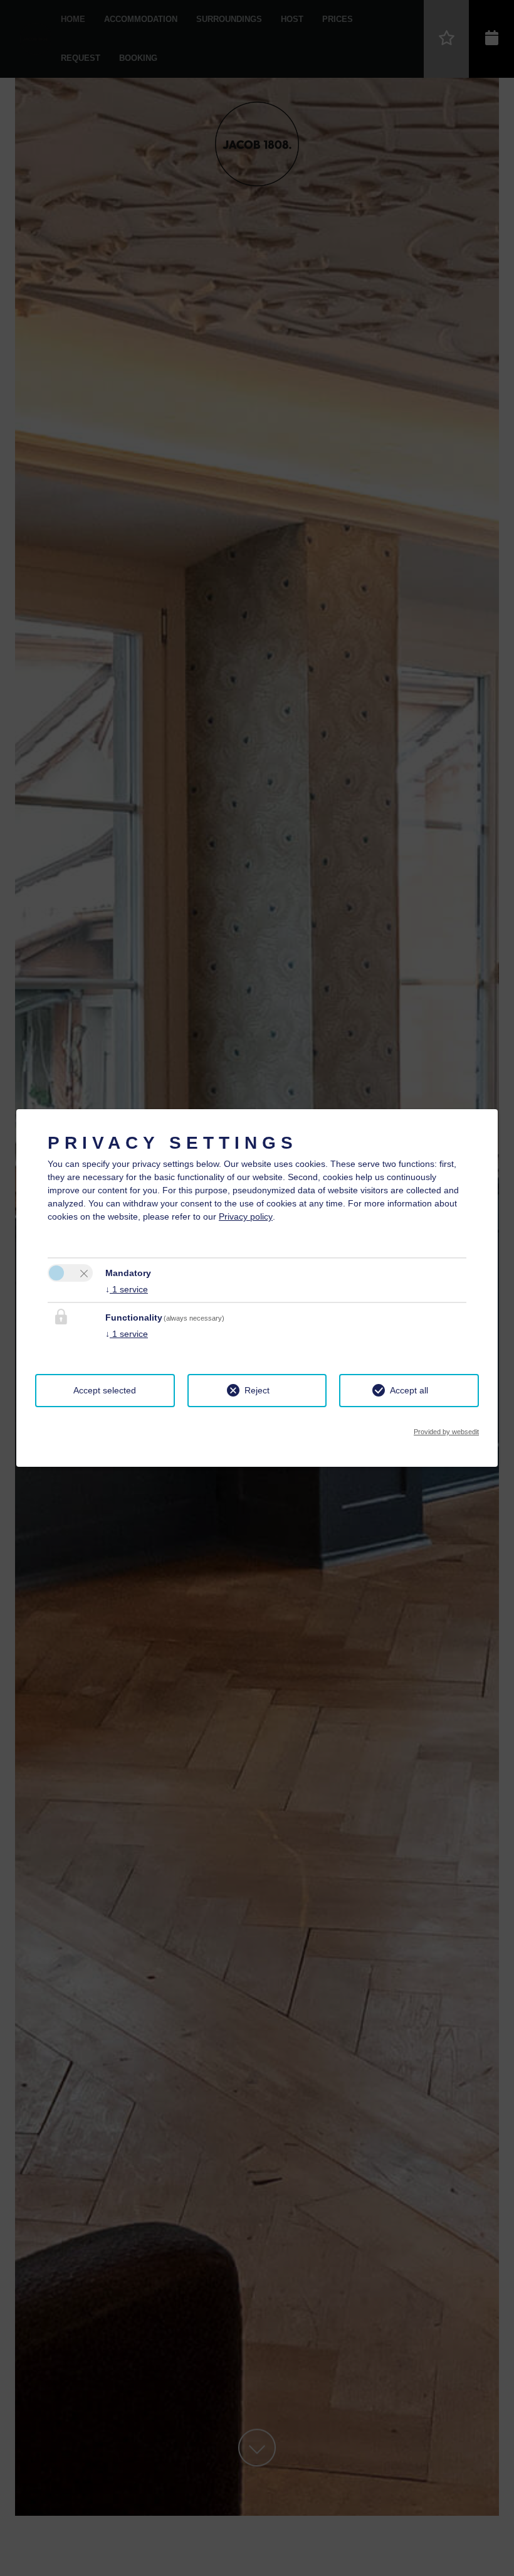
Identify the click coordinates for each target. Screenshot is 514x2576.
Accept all (409, 1390)
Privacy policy (246, 1216)
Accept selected (105, 1390)
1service (127, 1289)
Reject (257, 1390)
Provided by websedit (446, 1432)
